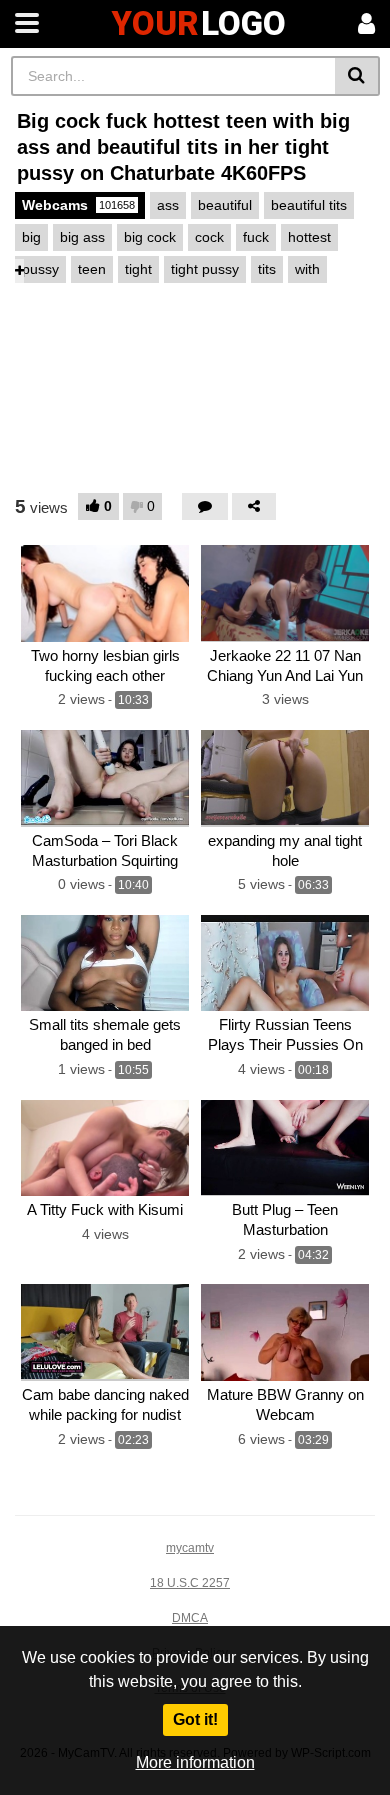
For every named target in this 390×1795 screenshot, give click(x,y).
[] (357, 76)
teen (92, 269)
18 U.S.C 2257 (190, 1583)
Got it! (195, 1719)
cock (209, 237)
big (31, 237)
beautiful (225, 205)
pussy (40, 269)
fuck (256, 237)
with (307, 269)
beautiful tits (309, 205)
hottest (309, 237)
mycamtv (190, 1548)
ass (168, 205)
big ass (82, 237)
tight (138, 269)
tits (267, 269)
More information (195, 1762)
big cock (150, 237)
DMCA (190, 1618)
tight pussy (205, 269)
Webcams (78, 205)
